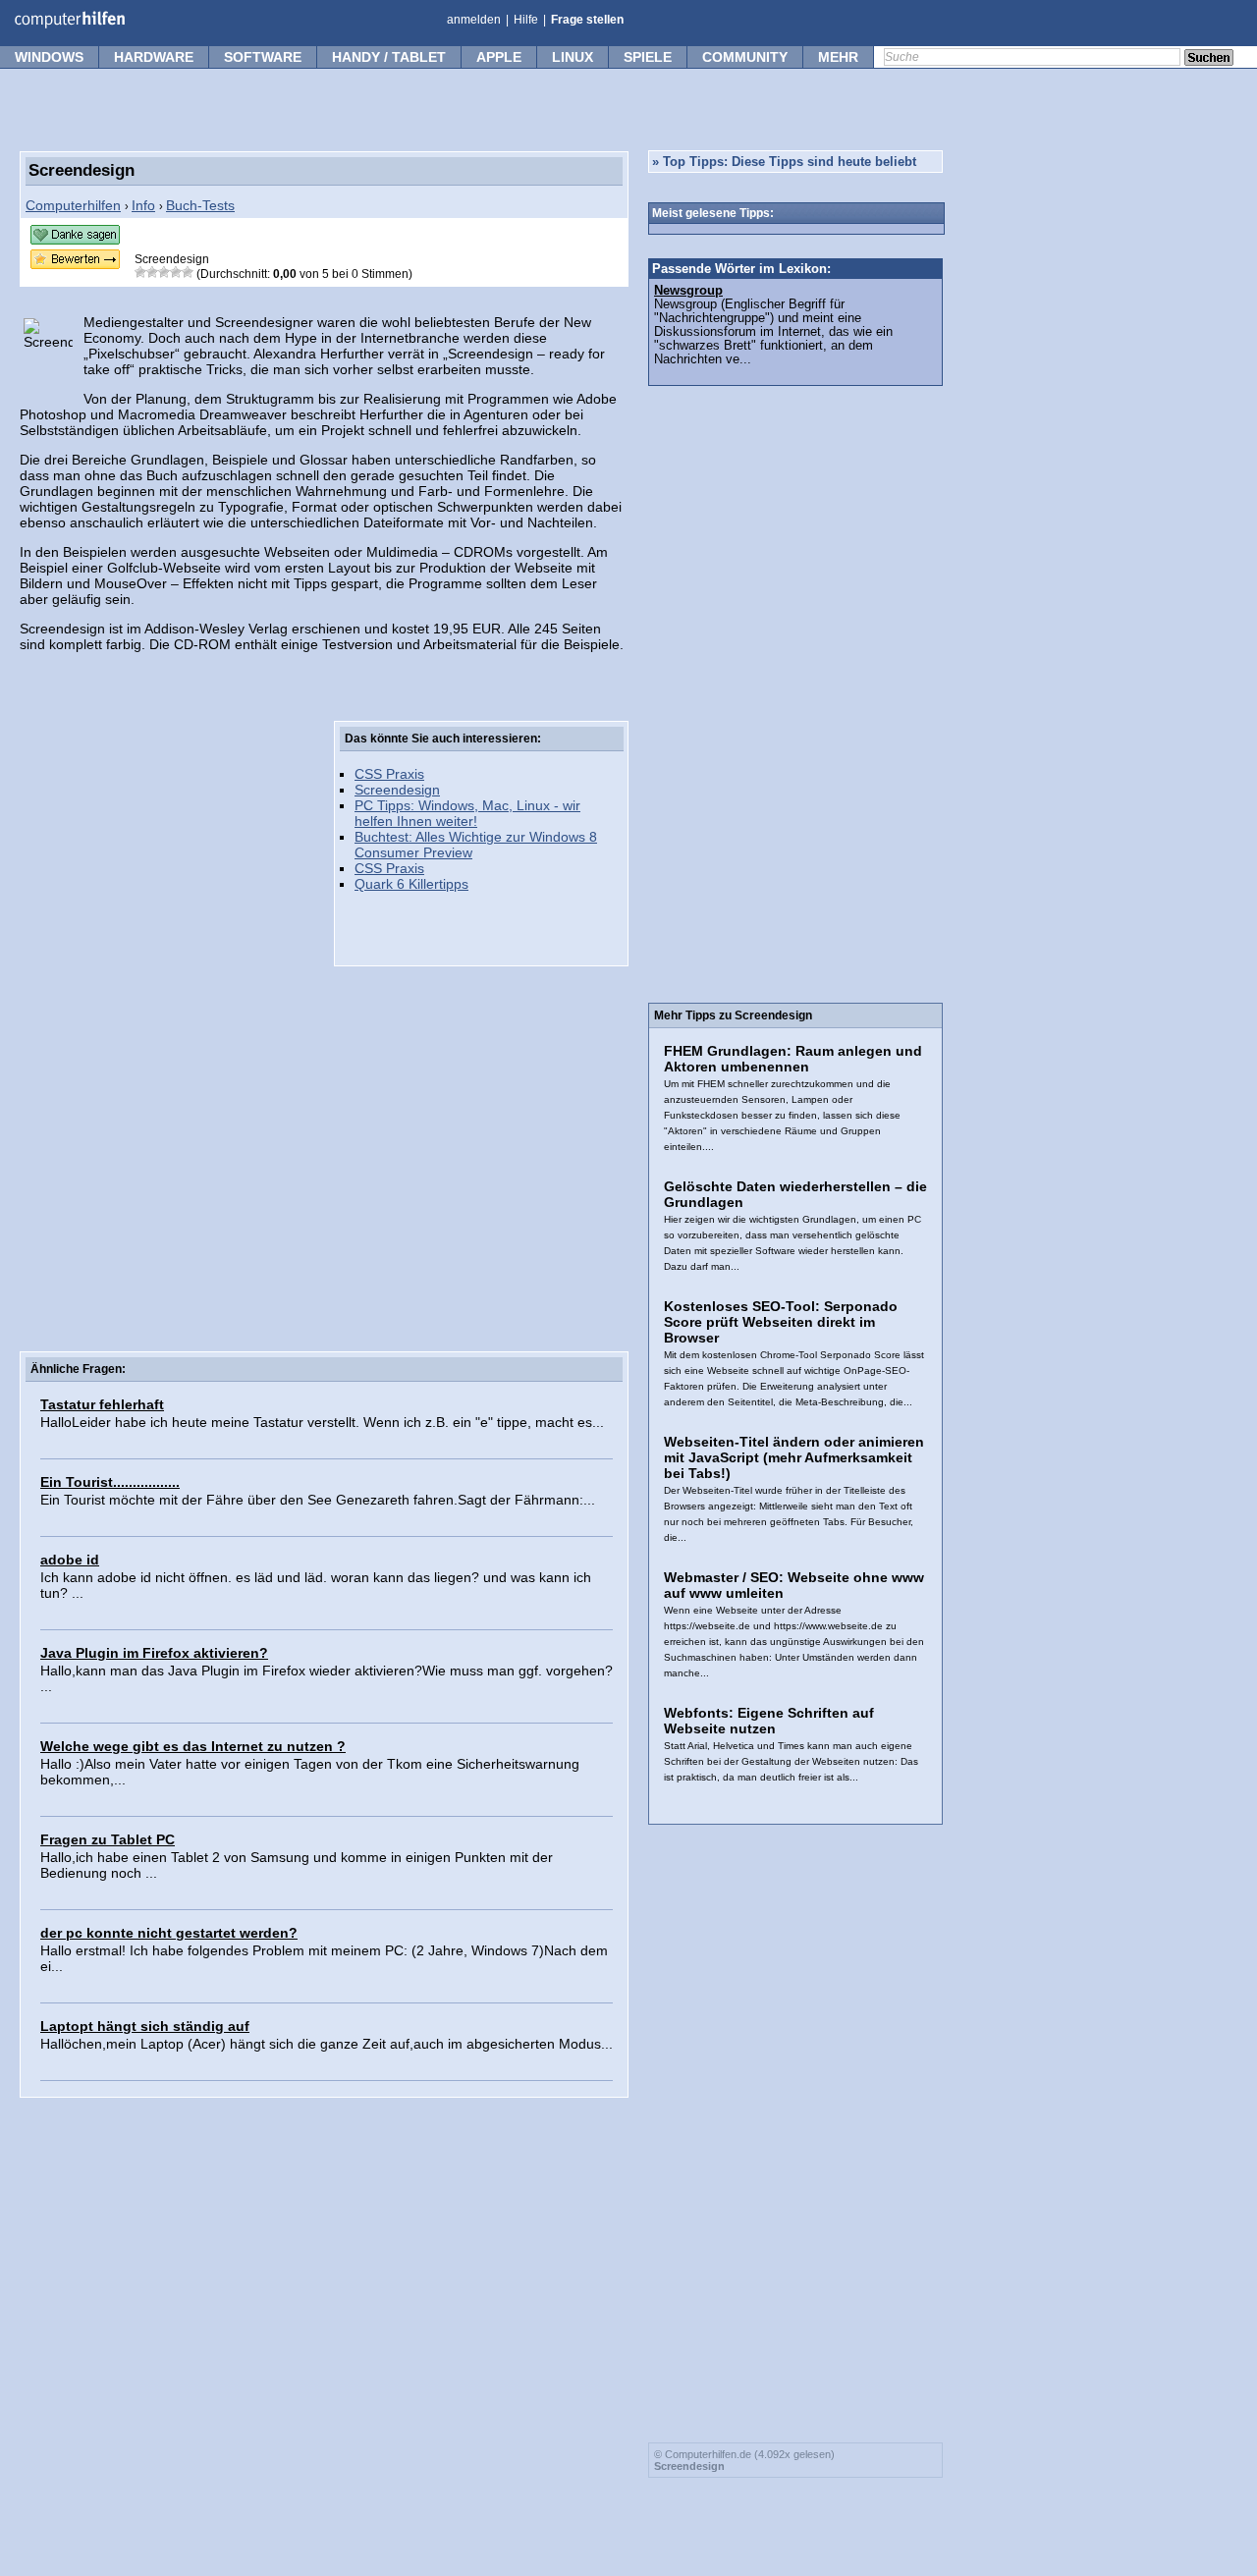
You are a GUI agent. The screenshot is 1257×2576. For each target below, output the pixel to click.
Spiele (648, 57)
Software (263, 57)
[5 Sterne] (188, 272)
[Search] (1209, 59)
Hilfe (526, 20)
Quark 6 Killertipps (411, 884)
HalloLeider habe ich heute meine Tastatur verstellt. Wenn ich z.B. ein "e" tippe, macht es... (322, 1422)
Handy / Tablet (389, 57)
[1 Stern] (140, 272)
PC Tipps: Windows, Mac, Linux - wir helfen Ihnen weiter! (467, 813)
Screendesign (397, 790)
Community (745, 57)
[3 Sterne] (164, 272)
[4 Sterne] (176, 272)
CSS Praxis (389, 774)
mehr (838, 57)
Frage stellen (587, 20)
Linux (573, 57)
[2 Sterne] (152, 272)
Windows (49, 57)
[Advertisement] (167, 1015)
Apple (499, 57)
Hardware (154, 57)
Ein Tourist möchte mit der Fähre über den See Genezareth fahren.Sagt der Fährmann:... (318, 1500)
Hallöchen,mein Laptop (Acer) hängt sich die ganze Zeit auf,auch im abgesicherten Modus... (327, 2044)
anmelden (474, 20)
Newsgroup (688, 291)
